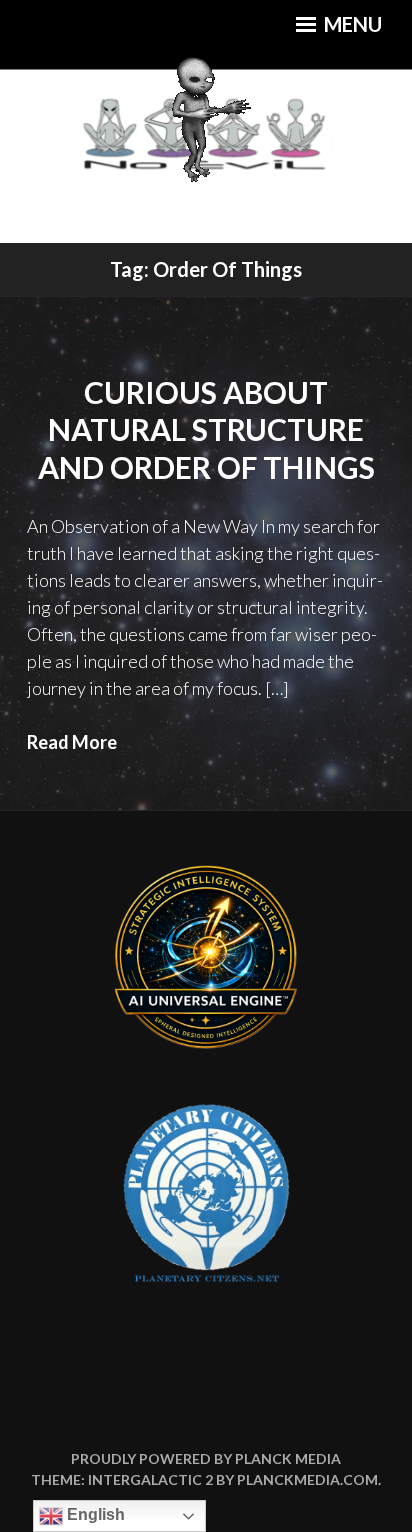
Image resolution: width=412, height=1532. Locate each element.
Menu (351, 24)
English (94, 1514)
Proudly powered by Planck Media (206, 1458)
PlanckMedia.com (307, 1479)
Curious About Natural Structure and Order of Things (206, 429)
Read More (72, 742)
